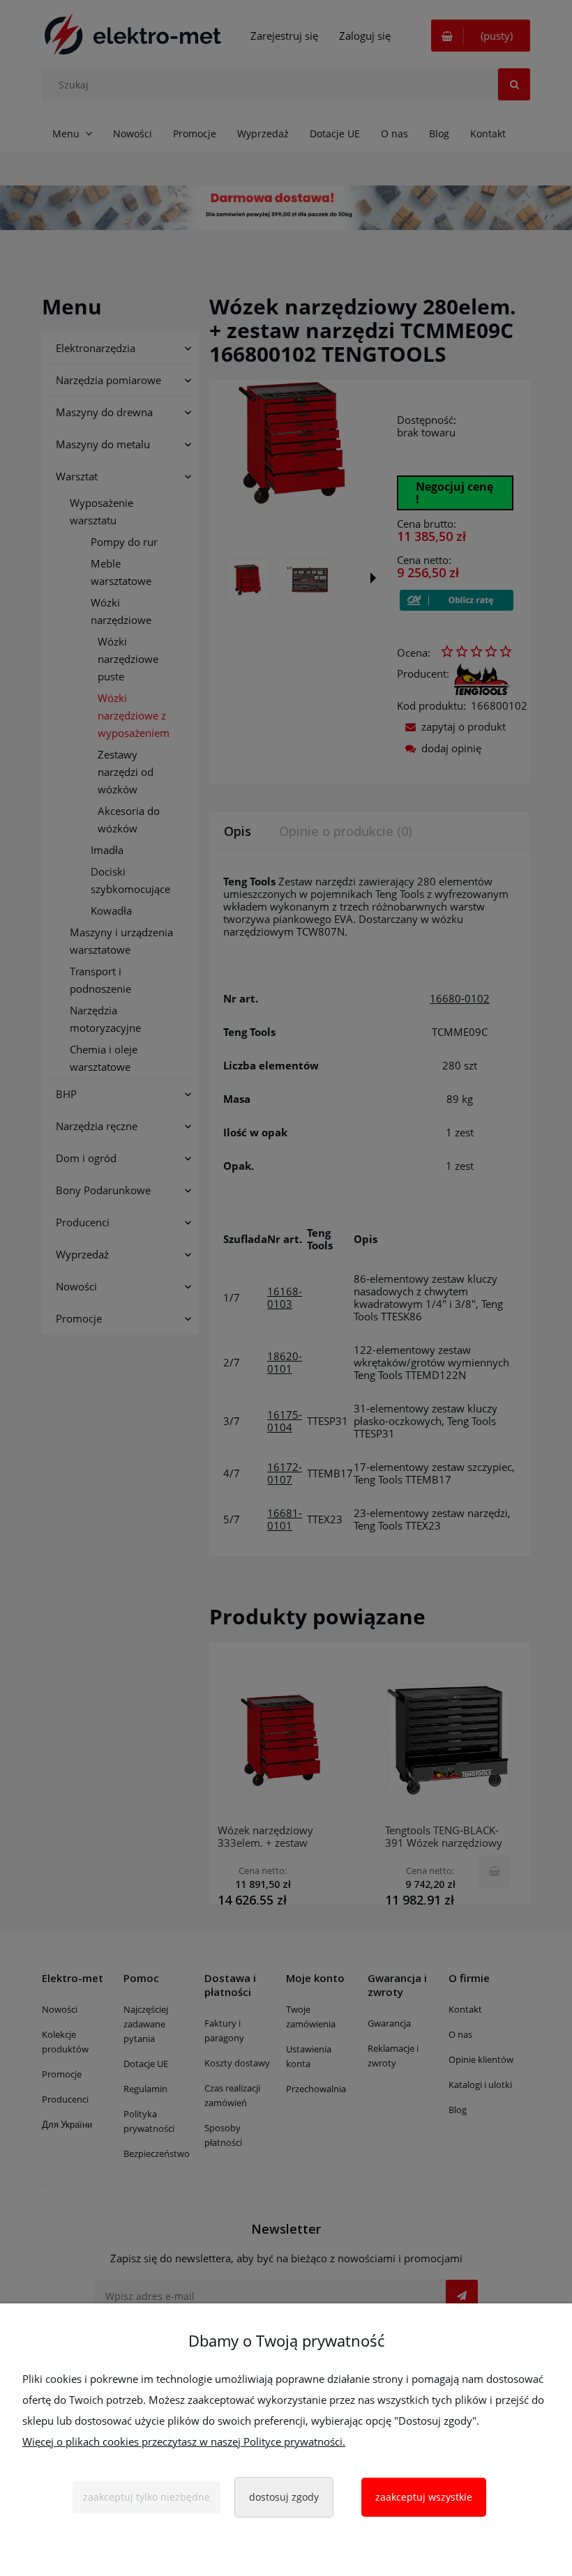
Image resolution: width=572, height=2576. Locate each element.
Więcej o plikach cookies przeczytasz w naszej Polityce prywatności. (184, 2441)
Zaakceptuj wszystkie (424, 2497)
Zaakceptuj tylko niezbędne (146, 2497)
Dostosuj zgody (284, 2497)
